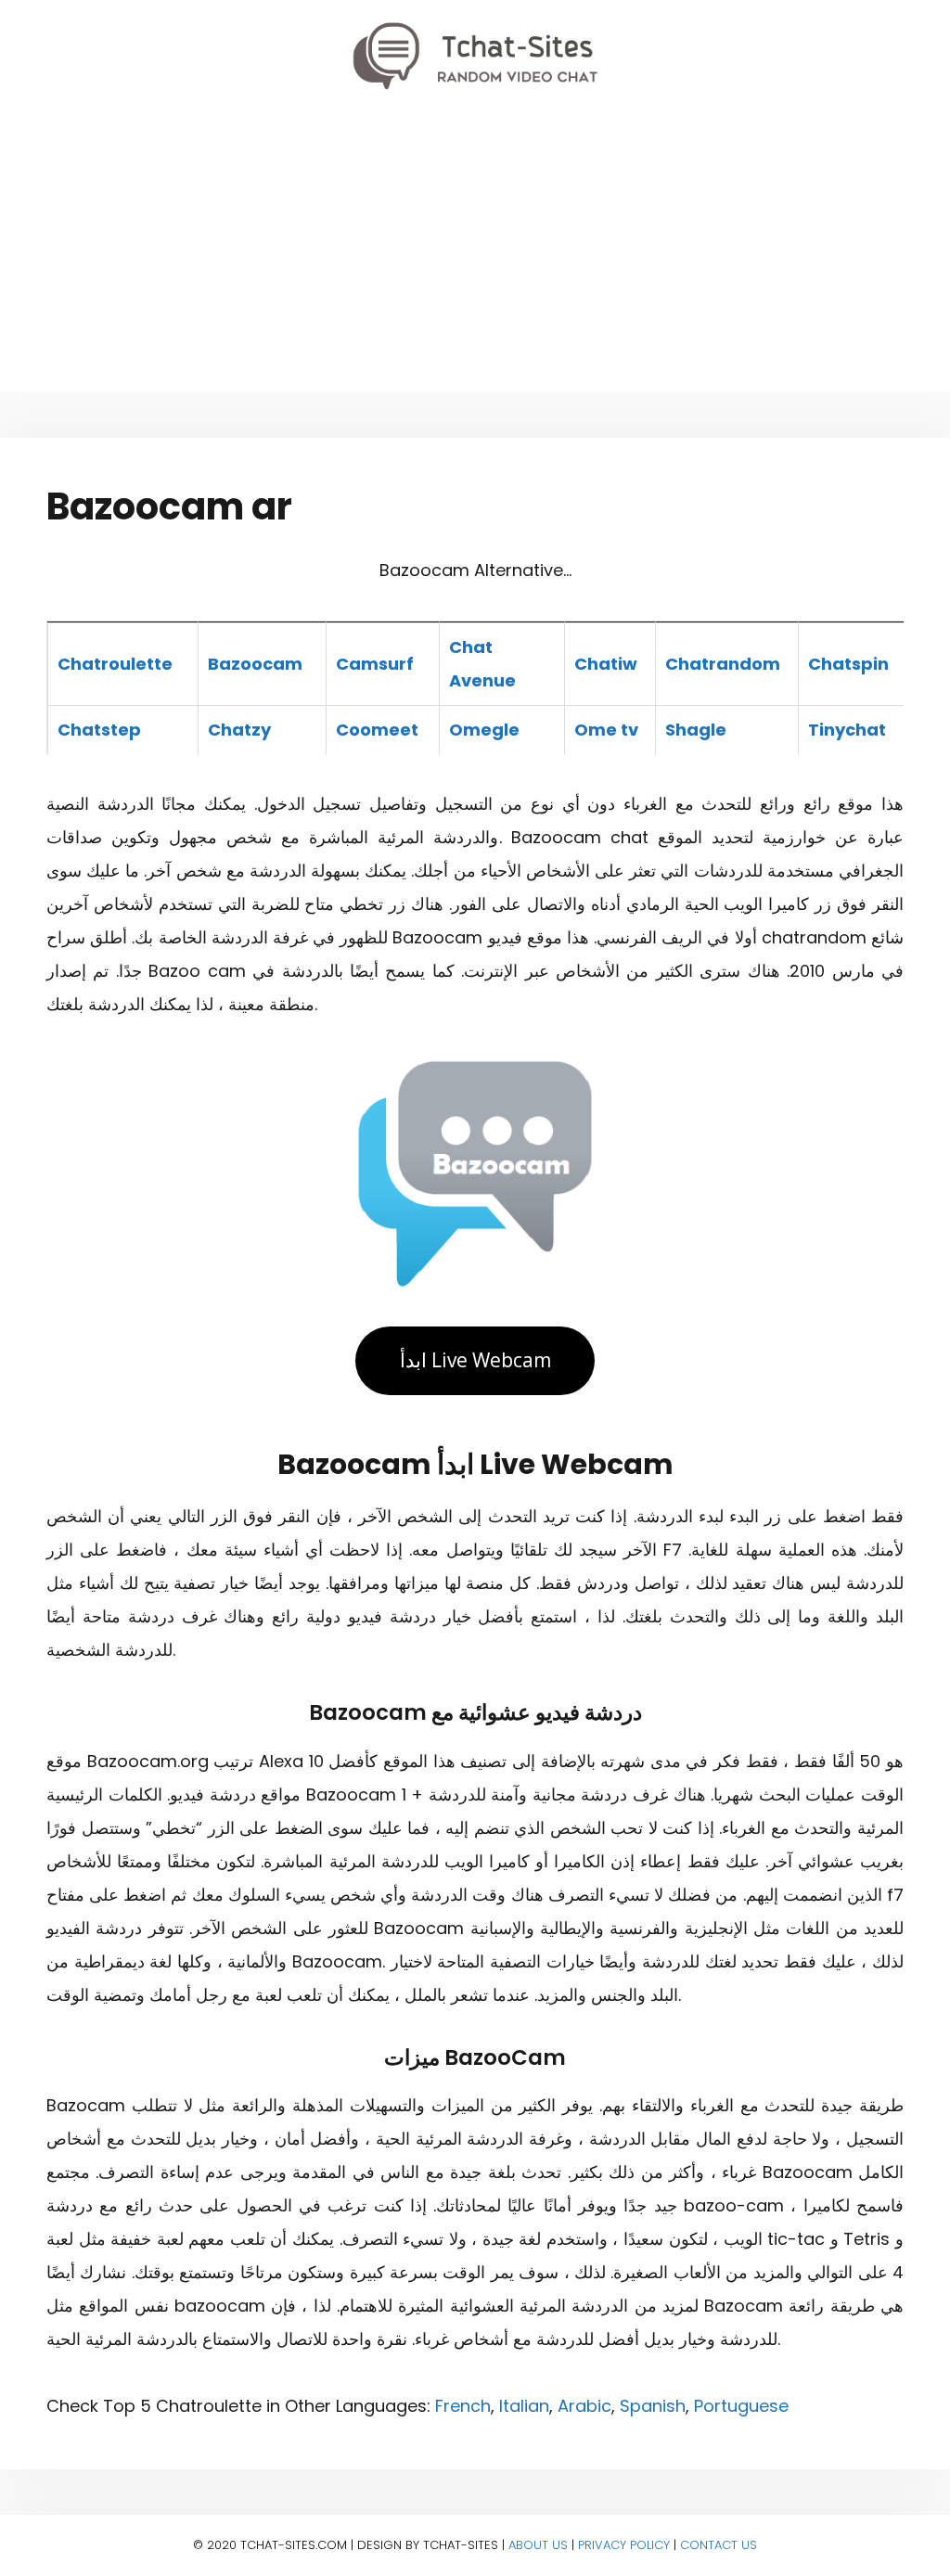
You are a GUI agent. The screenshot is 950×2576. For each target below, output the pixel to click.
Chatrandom (723, 664)
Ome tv (606, 730)
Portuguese (741, 2406)
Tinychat (847, 730)
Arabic (584, 2406)
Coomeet (377, 730)
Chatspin (848, 664)
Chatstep (99, 730)
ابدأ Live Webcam (475, 1360)
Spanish (653, 2406)
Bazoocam (255, 664)
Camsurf (375, 664)
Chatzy (239, 730)
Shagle (696, 730)
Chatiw (606, 664)
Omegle (484, 730)
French (463, 2406)
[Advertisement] (475, 253)
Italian (524, 2406)
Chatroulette (115, 664)
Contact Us (719, 2545)
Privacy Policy (624, 2545)
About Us (538, 2545)
